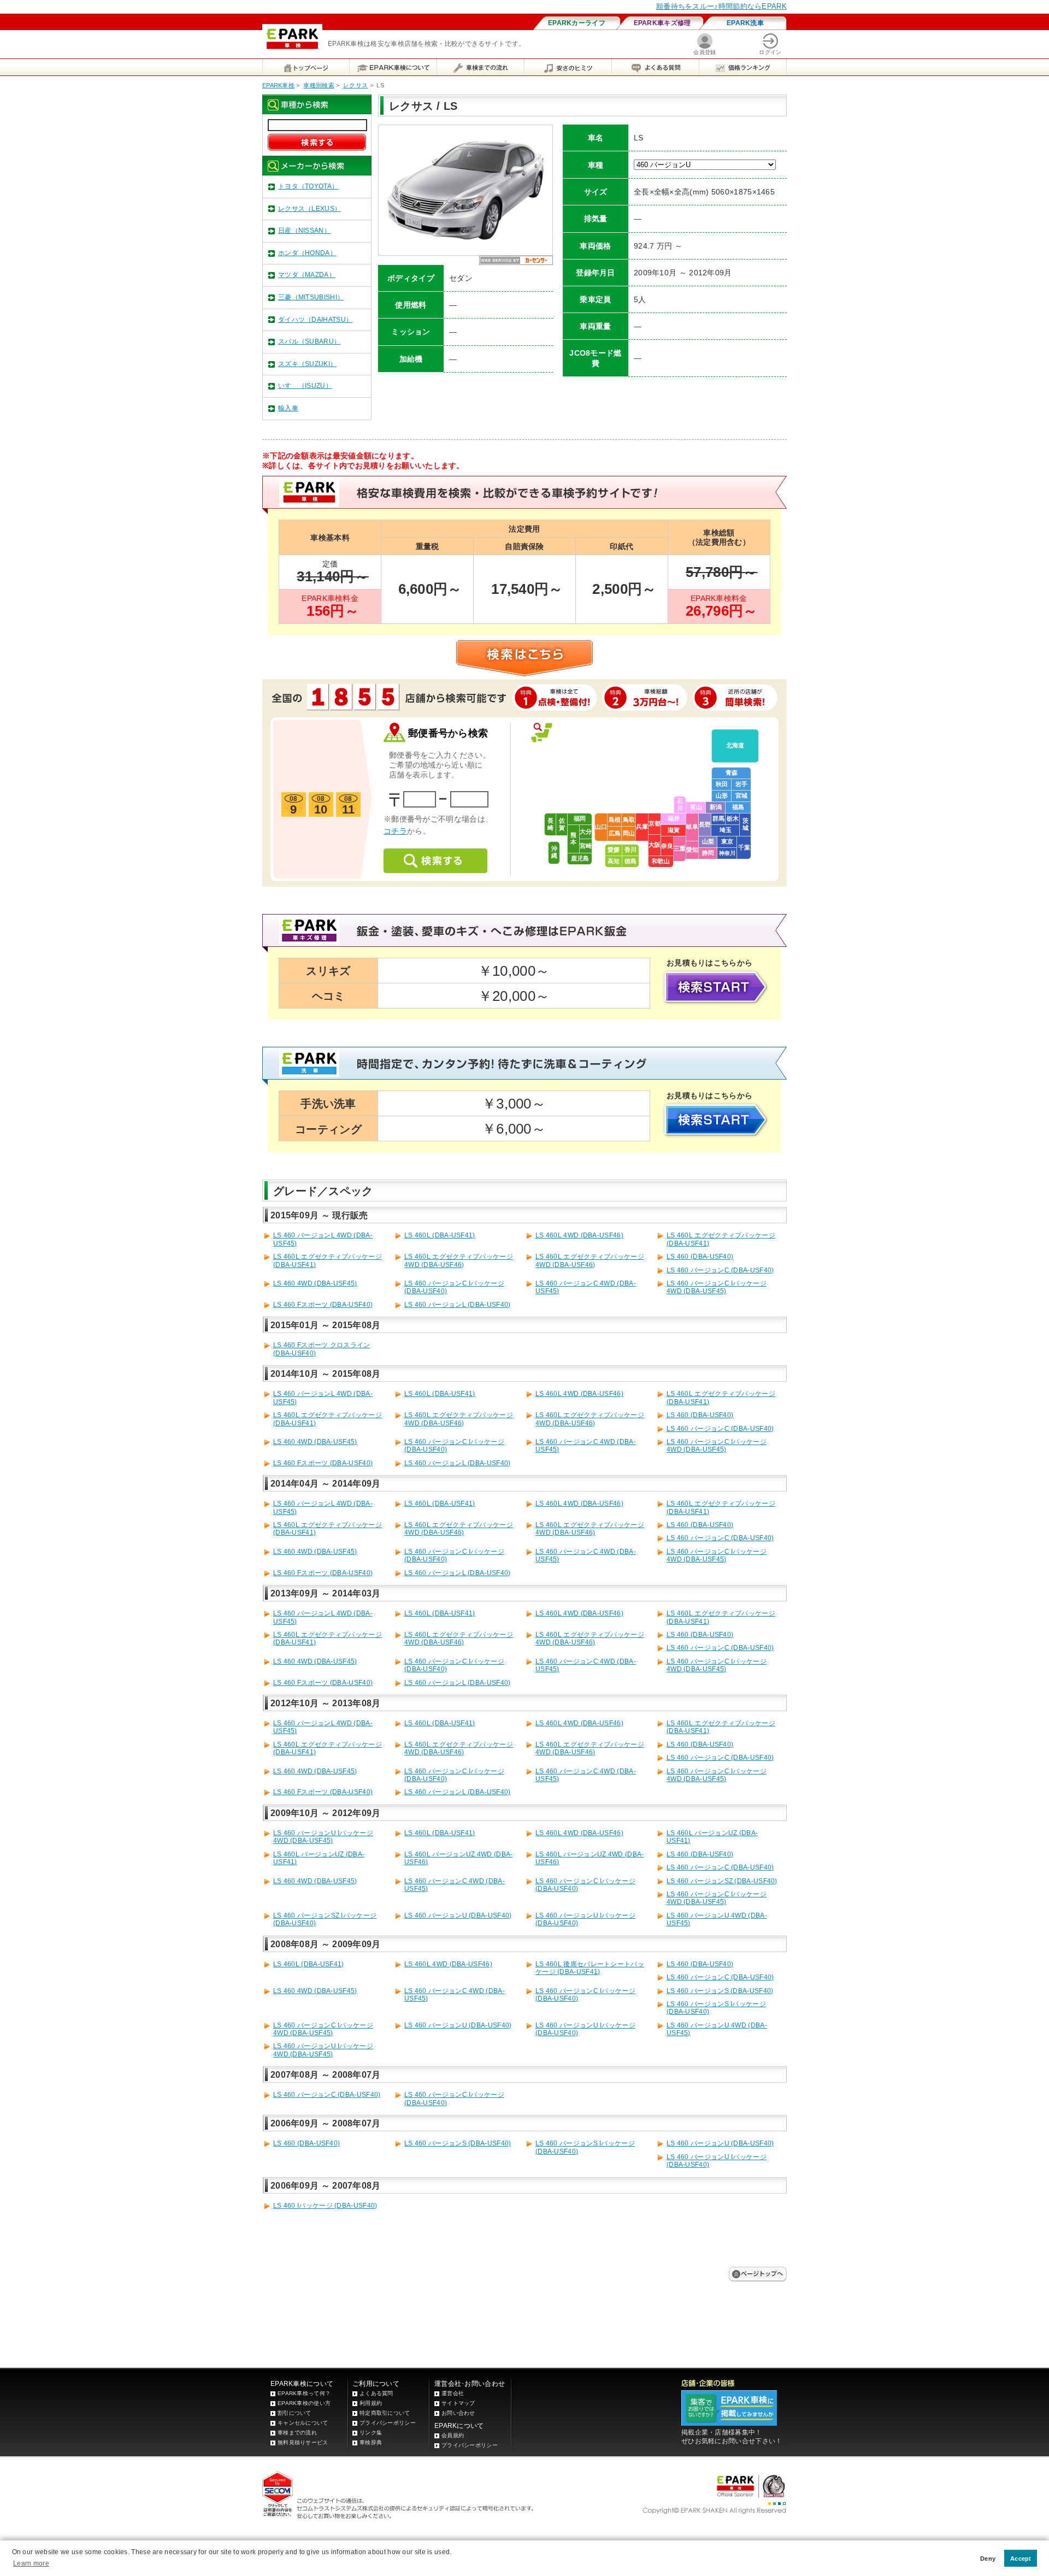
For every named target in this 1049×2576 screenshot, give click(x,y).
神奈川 (727, 853)
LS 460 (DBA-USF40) (700, 1257)
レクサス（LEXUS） (310, 209)
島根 (615, 820)
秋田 (722, 784)
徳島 (630, 861)
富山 (696, 807)
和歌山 (661, 861)
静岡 (708, 853)
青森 (732, 773)
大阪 (655, 845)
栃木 (733, 818)
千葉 (744, 847)
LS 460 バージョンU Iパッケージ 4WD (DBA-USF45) (323, 1837)
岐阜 (692, 827)
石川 (680, 804)
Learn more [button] (31, 2563)
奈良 (667, 846)
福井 (674, 818)
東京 (727, 841)
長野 (705, 824)
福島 (738, 807)
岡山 (629, 833)
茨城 (746, 824)
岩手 (741, 784)
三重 (680, 848)
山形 (722, 795)
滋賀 (674, 830)
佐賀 (562, 824)
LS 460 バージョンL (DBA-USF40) (458, 1305)
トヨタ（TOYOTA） (308, 186)
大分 (586, 832)
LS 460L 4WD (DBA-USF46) (579, 1235)
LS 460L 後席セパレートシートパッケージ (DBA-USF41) (590, 1968)
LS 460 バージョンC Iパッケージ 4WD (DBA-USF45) (717, 1287)
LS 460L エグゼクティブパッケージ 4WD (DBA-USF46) (459, 1260)
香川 (630, 850)
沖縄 (554, 852)
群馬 (718, 818)
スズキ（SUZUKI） (307, 364)
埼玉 (726, 830)
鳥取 (629, 820)
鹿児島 (580, 858)
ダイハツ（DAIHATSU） (315, 320)
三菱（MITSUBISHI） (311, 297)
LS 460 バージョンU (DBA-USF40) (458, 1915)
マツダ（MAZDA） (307, 275)
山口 (601, 827)
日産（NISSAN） (304, 231)
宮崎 (586, 846)
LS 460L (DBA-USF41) (440, 1235)
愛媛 (614, 850)
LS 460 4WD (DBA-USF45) (315, 1283)
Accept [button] (1021, 2559)
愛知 (692, 850)
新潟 (716, 807)
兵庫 (642, 827)
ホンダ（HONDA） (307, 253)
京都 (655, 823)
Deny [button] (988, 2559)
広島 (615, 833)
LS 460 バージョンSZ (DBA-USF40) (722, 1881)
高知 (614, 861)
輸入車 (288, 408)
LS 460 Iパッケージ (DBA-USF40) (325, 2206)
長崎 (550, 824)
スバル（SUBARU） (309, 341)
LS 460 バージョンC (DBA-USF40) (720, 1270)
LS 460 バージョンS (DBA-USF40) (720, 1991)
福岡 (580, 818)
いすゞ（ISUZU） (305, 386)
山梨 (708, 841)
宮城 (741, 795)
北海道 (735, 745)
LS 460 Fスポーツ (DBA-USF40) (323, 1305)
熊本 (573, 838)
